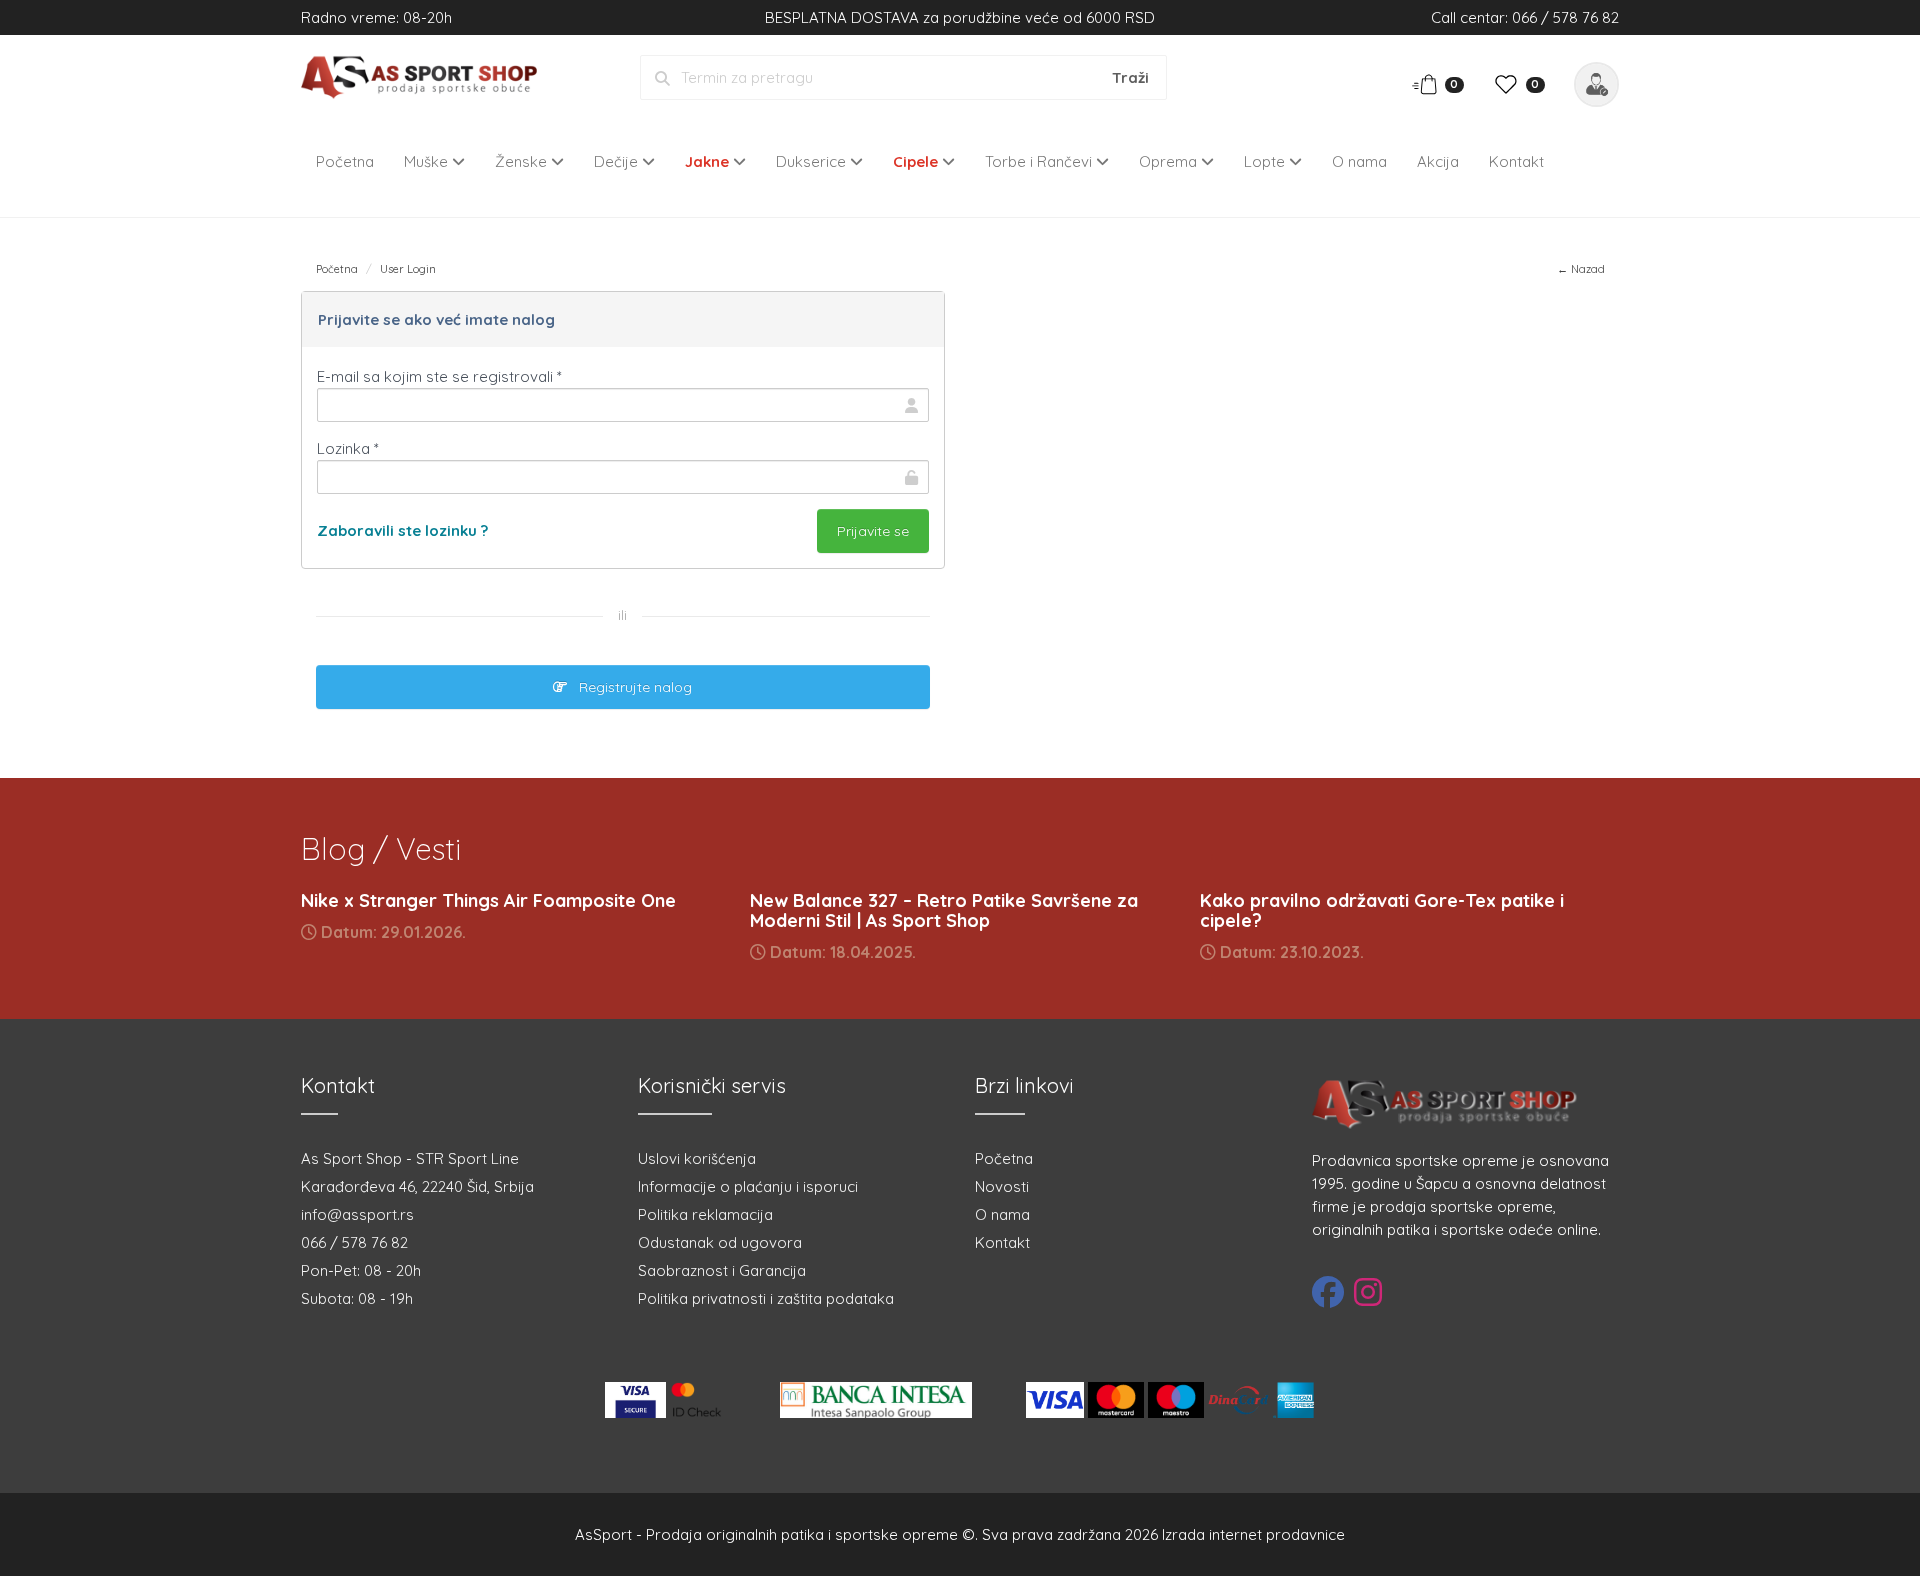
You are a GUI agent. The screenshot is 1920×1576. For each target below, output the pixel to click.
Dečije (618, 161)
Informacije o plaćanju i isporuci (748, 1186)
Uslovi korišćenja (697, 1158)
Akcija (1438, 161)
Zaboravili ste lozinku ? (402, 530)
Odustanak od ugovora (720, 1242)
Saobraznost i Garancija (722, 1270)
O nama (1359, 161)
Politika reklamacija (705, 1214)
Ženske (523, 161)
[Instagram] (1368, 1292)
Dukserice (813, 161)
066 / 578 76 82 (354, 1242)
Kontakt (1516, 161)
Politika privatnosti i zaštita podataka (766, 1298)
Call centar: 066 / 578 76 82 (1525, 17)
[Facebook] (1328, 1292)
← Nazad (1581, 269)
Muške (428, 161)
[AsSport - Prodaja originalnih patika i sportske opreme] (426, 75)
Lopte (1266, 161)
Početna (345, 161)
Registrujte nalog (629, 687)
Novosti (1002, 1186)
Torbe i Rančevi (1040, 161)
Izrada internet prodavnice (1253, 1534)
